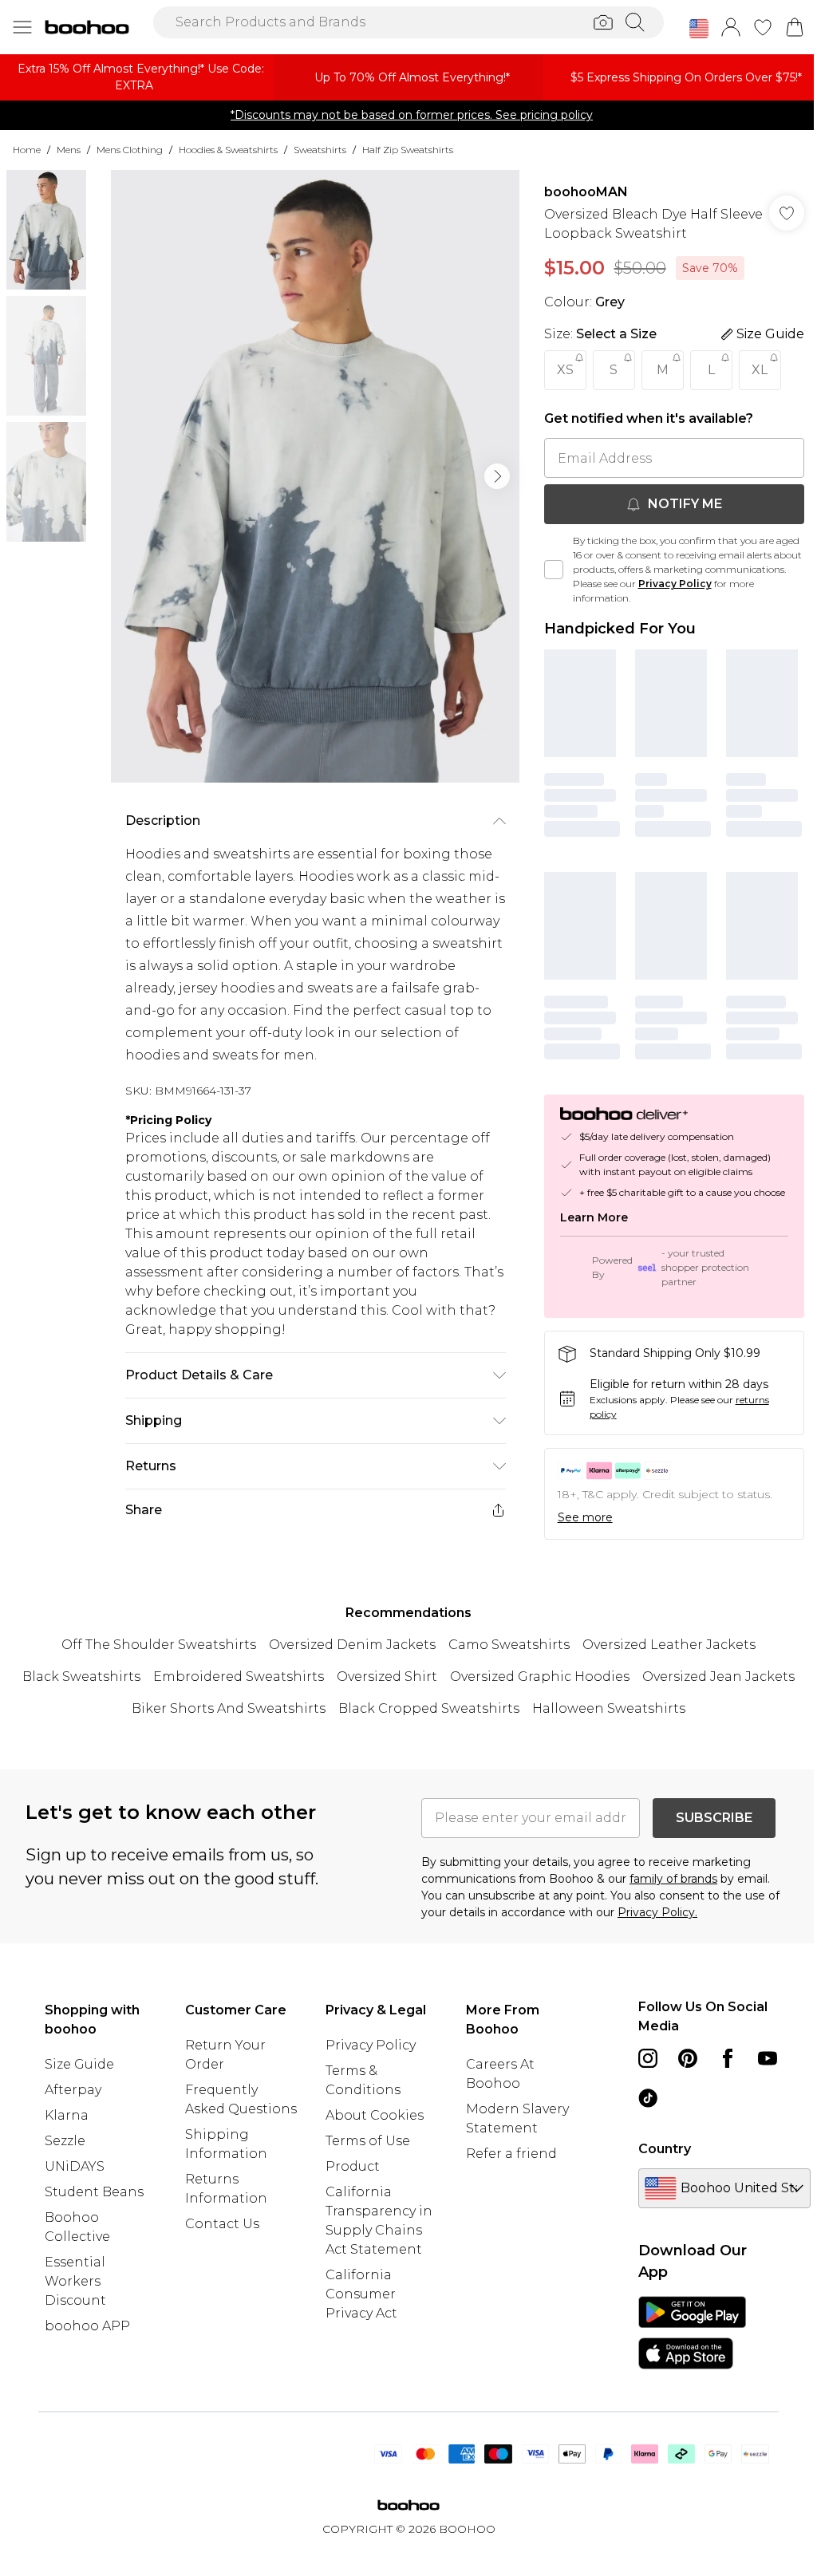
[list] (315, 476)
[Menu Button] (22, 27)
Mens (69, 150)
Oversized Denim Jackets (352, 1645)
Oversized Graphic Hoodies (540, 1677)
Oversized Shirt (387, 1677)
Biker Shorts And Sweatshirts (229, 1708)
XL (760, 370)
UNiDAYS (75, 2166)
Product (353, 2166)
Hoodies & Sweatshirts (228, 150)
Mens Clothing (130, 150)
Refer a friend (511, 2154)
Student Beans (94, 2192)
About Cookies (375, 2115)
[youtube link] (768, 2058)
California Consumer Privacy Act (361, 2294)
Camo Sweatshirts (509, 1645)
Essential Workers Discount (75, 2281)
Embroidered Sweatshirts (239, 1677)
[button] (699, 29)
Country (665, 2149)
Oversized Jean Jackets (718, 1677)
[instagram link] (648, 2058)
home (27, 150)
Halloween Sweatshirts (609, 1708)
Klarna (67, 2115)
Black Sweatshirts (81, 1677)
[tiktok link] (648, 2098)
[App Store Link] (692, 2333)
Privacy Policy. (657, 1912)
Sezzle (65, 2141)
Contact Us (222, 2224)
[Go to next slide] (497, 476)
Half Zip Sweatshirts (408, 150)
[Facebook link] (728, 2058)
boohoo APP (87, 2326)
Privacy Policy (675, 584)
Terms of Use (368, 2141)
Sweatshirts (320, 150)
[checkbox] (554, 570)
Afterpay (73, 2090)
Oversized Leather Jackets (669, 1645)
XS (565, 370)
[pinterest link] (688, 2058)
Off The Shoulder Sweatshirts (159, 1645)
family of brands (673, 1879)
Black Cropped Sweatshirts (429, 1708)
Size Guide (79, 2064)
